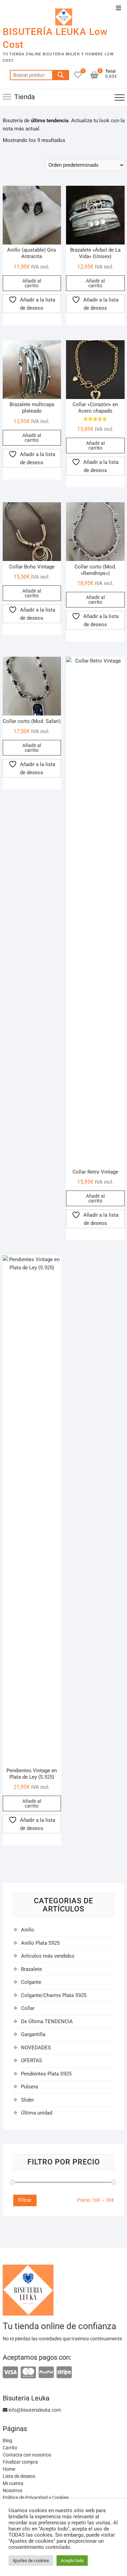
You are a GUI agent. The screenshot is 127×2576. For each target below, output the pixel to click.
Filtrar (25, 2200)
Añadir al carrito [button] (32, 283)
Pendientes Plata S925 (46, 2074)
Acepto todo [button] (72, 2561)
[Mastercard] (28, 2373)
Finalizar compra (20, 2462)
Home (9, 2469)
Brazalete (31, 1969)
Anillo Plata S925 (40, 1943)
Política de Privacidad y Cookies (36, 2498)
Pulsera (29, 2087)
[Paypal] (46, 2373)
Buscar (61, 75)
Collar (28, 2008)
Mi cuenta (13, 2483)
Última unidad (37, 2113)
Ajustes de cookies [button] (31, 2561)
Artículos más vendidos (48, 1956)
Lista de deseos (19, 2476)
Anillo (28, 1930)
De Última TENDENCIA (47, 2021)
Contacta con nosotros (27, 2455)
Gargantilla (33, 2034)
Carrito (10, 2448)
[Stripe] (64, 2373)
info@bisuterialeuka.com (34, 2410)
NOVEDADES (36, 2048)
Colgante (31, 1982)
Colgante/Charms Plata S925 (54, 1995)
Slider (27, 2100)
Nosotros (13, 2490)
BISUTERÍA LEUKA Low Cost (55, 38)
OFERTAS (31, 2061)
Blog (7, 2441)
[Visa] (10, 2373)
